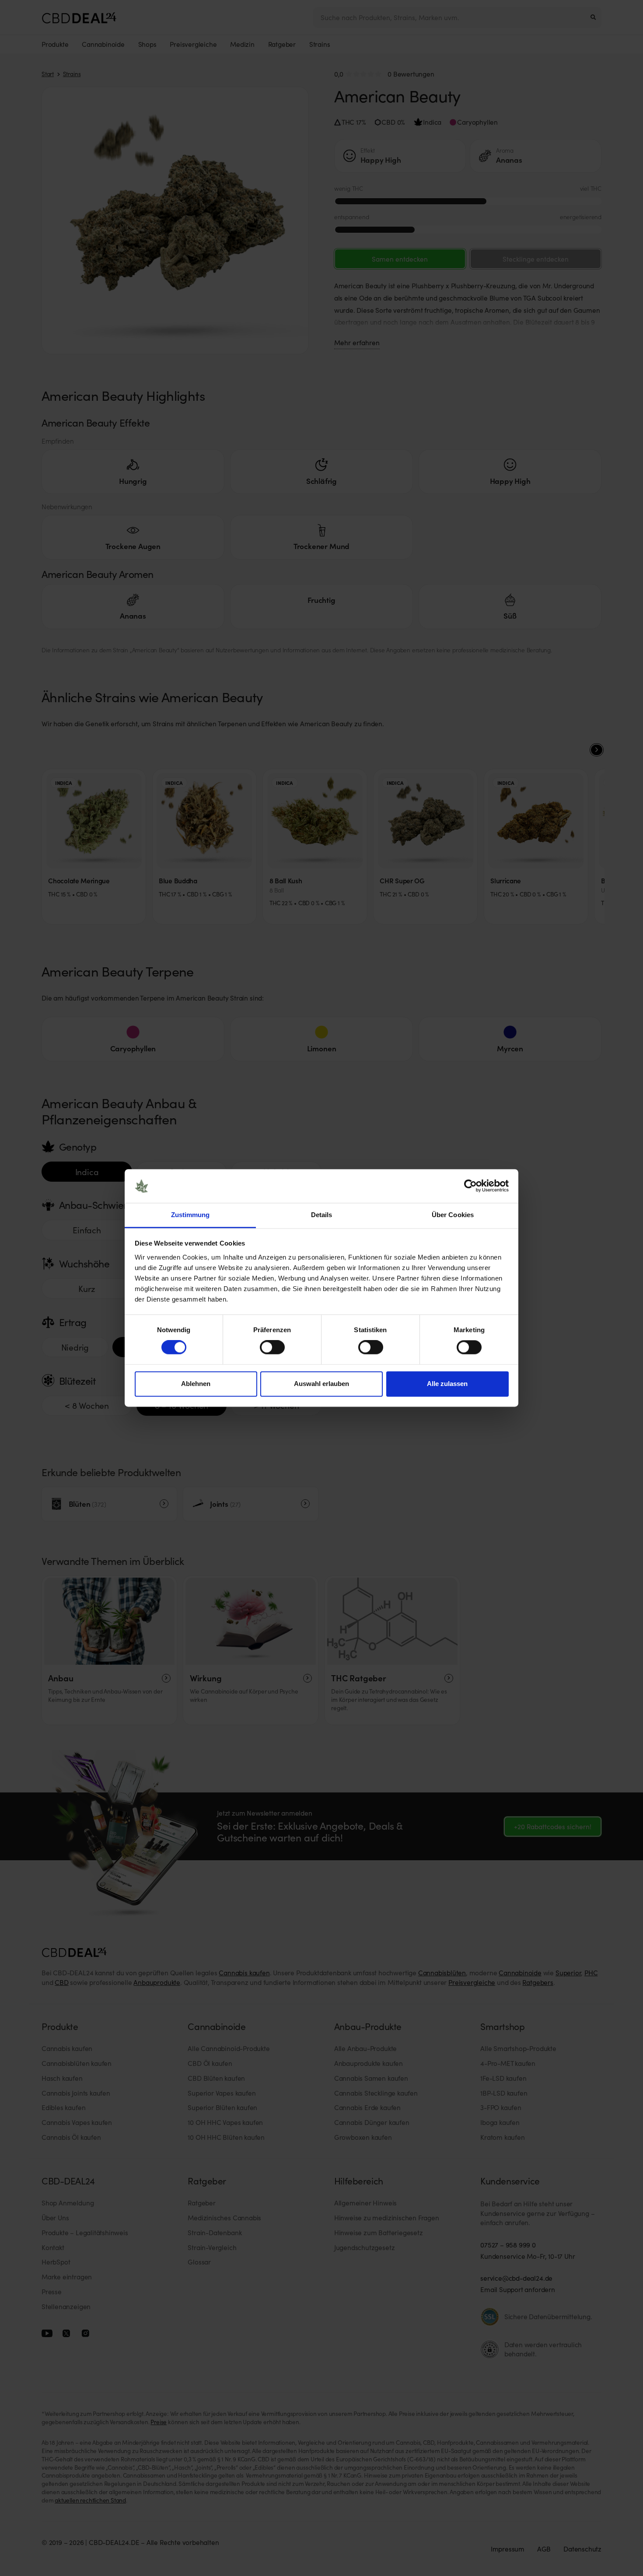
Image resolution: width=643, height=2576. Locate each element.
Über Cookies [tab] (453, 1215)
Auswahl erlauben (321, 1384)
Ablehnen (196, 1384)
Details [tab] (322, 1215)
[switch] (272, 1347)
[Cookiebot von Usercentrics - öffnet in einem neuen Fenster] (470, 1186)
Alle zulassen (447, 1384)
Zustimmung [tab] (190, 1215)
